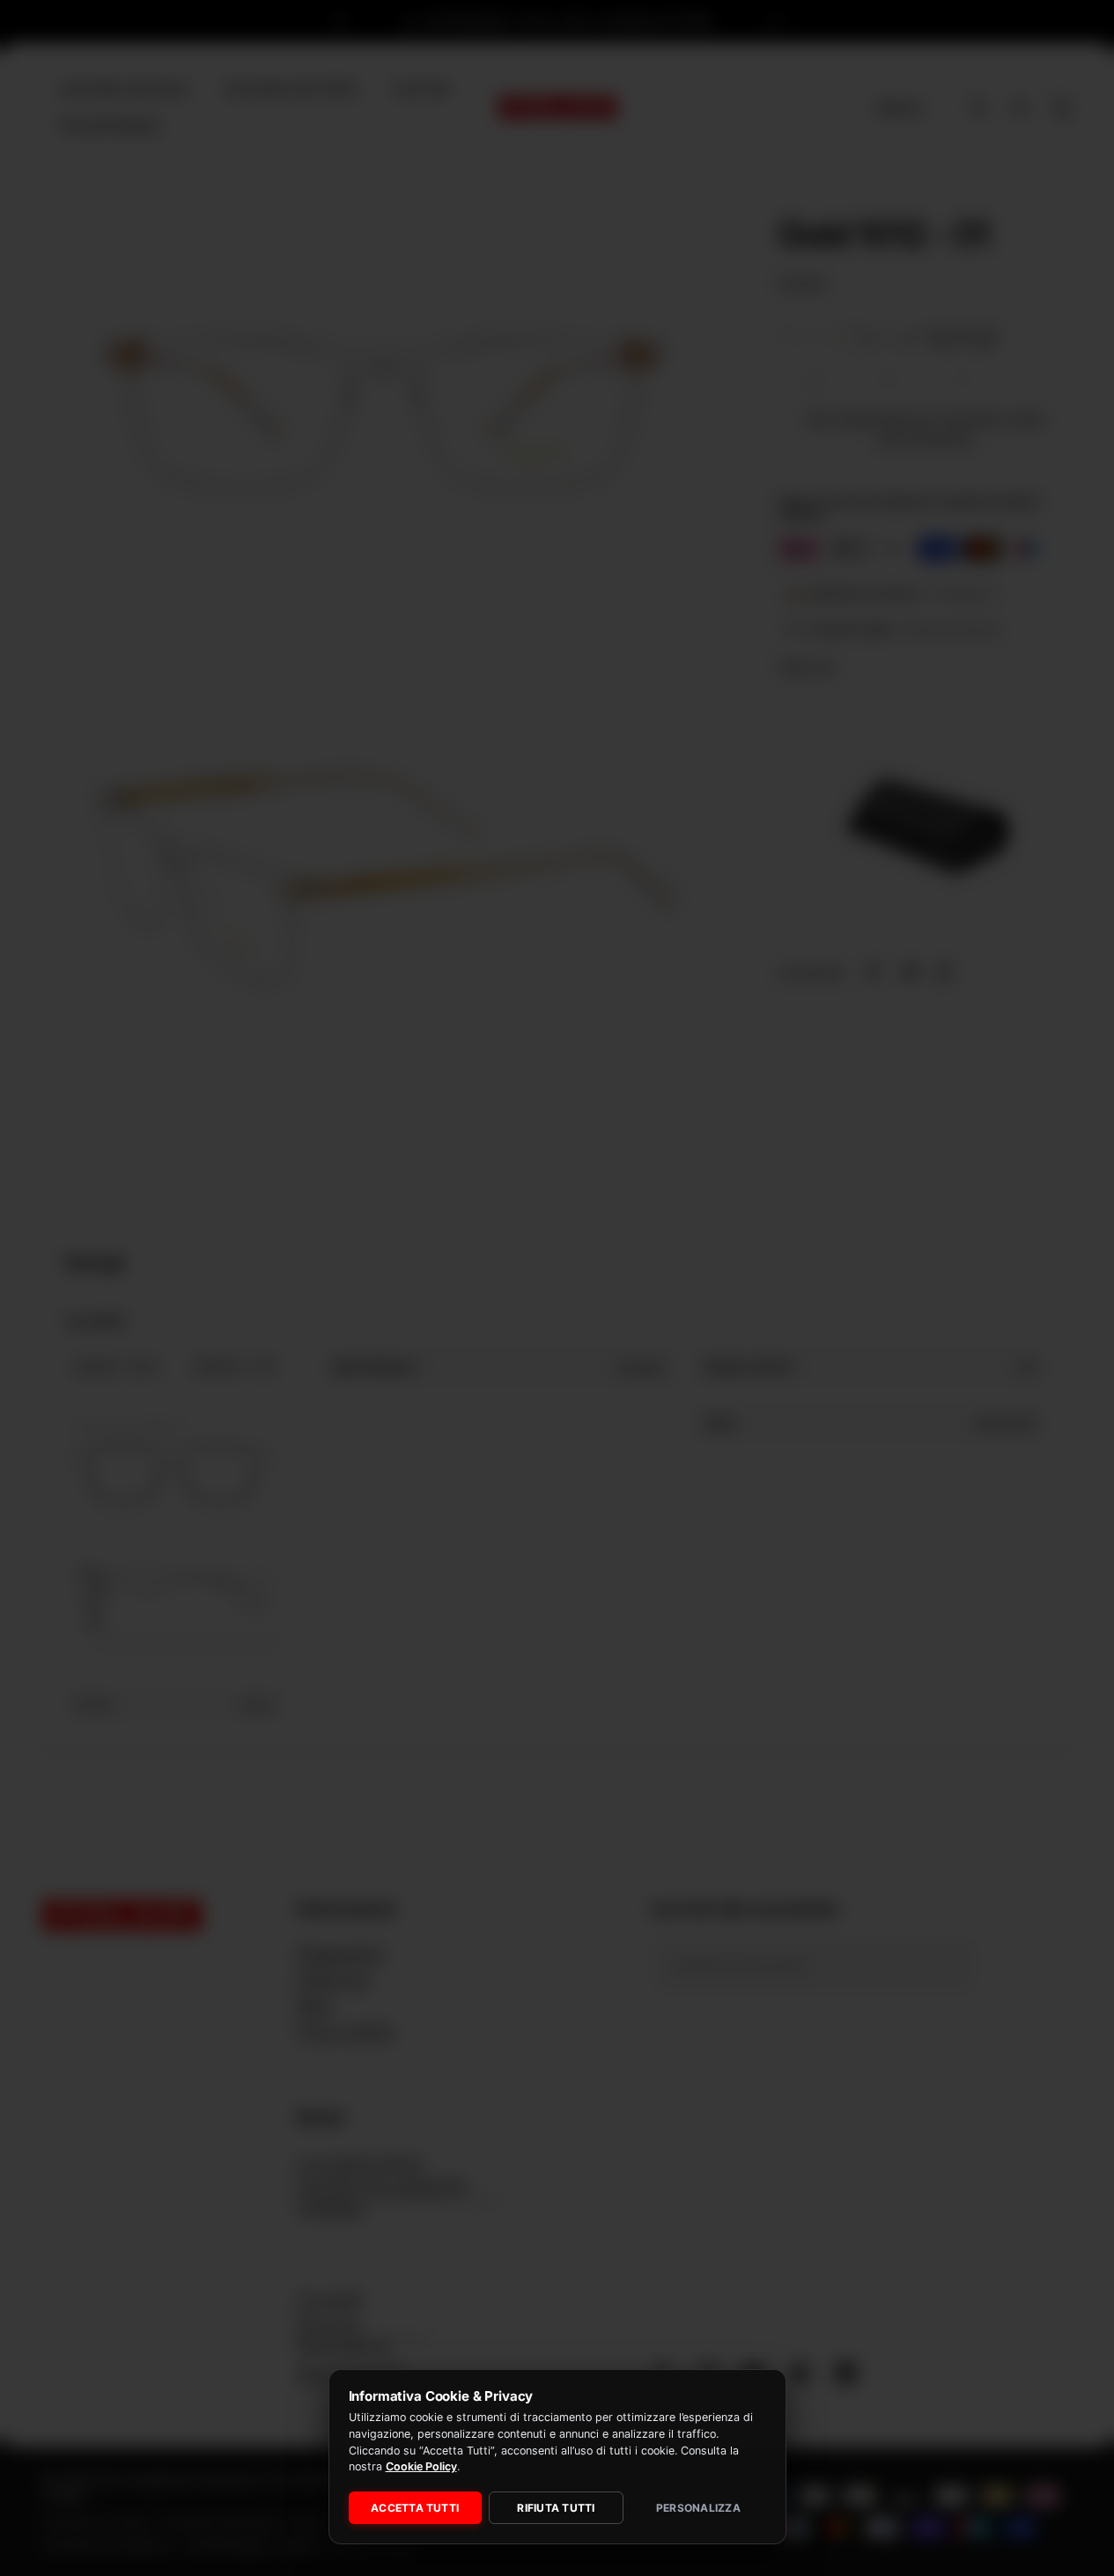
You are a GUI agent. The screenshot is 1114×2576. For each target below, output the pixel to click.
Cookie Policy (421, 2466)
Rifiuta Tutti (556, 2508)
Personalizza (698, 2508)
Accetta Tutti (415, 2508)
